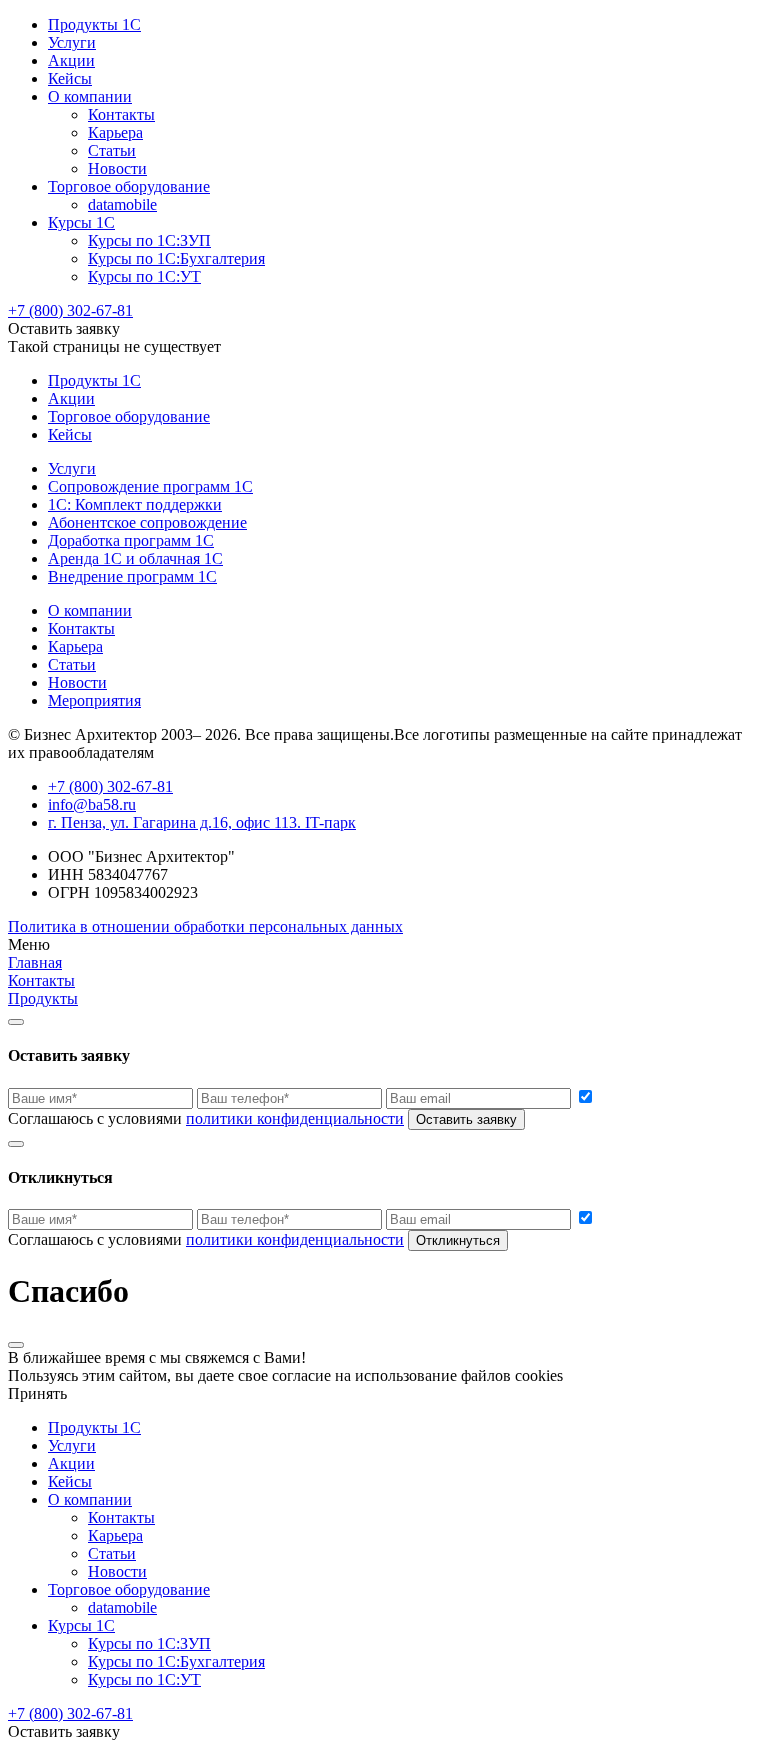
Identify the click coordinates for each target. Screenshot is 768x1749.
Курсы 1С (81, 222)
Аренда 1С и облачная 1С (135, 558)
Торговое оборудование (129, 186)
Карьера (115, 132)
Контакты (121, 114)
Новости (117, 168)
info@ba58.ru (92, 804)
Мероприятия (94, 700)
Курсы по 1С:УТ (144, 276)
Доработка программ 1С (131, 540)
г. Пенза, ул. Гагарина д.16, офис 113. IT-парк (202, 822)
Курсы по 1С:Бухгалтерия (176, 258)
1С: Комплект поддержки (135, 504)
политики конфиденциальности (295, 1118)
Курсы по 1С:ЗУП (149, 240)
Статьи (112, 150)
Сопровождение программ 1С (150, 486)
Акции (71, 60)
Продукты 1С (94, 24)
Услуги (72, 42)
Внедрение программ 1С (132, 576)
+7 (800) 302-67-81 (70, 310)
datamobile (122, 204)
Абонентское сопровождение (147, 522)
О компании (90, 96)
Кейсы (70, 78)
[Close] (16, 1022)
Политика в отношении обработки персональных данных (205, 926)
